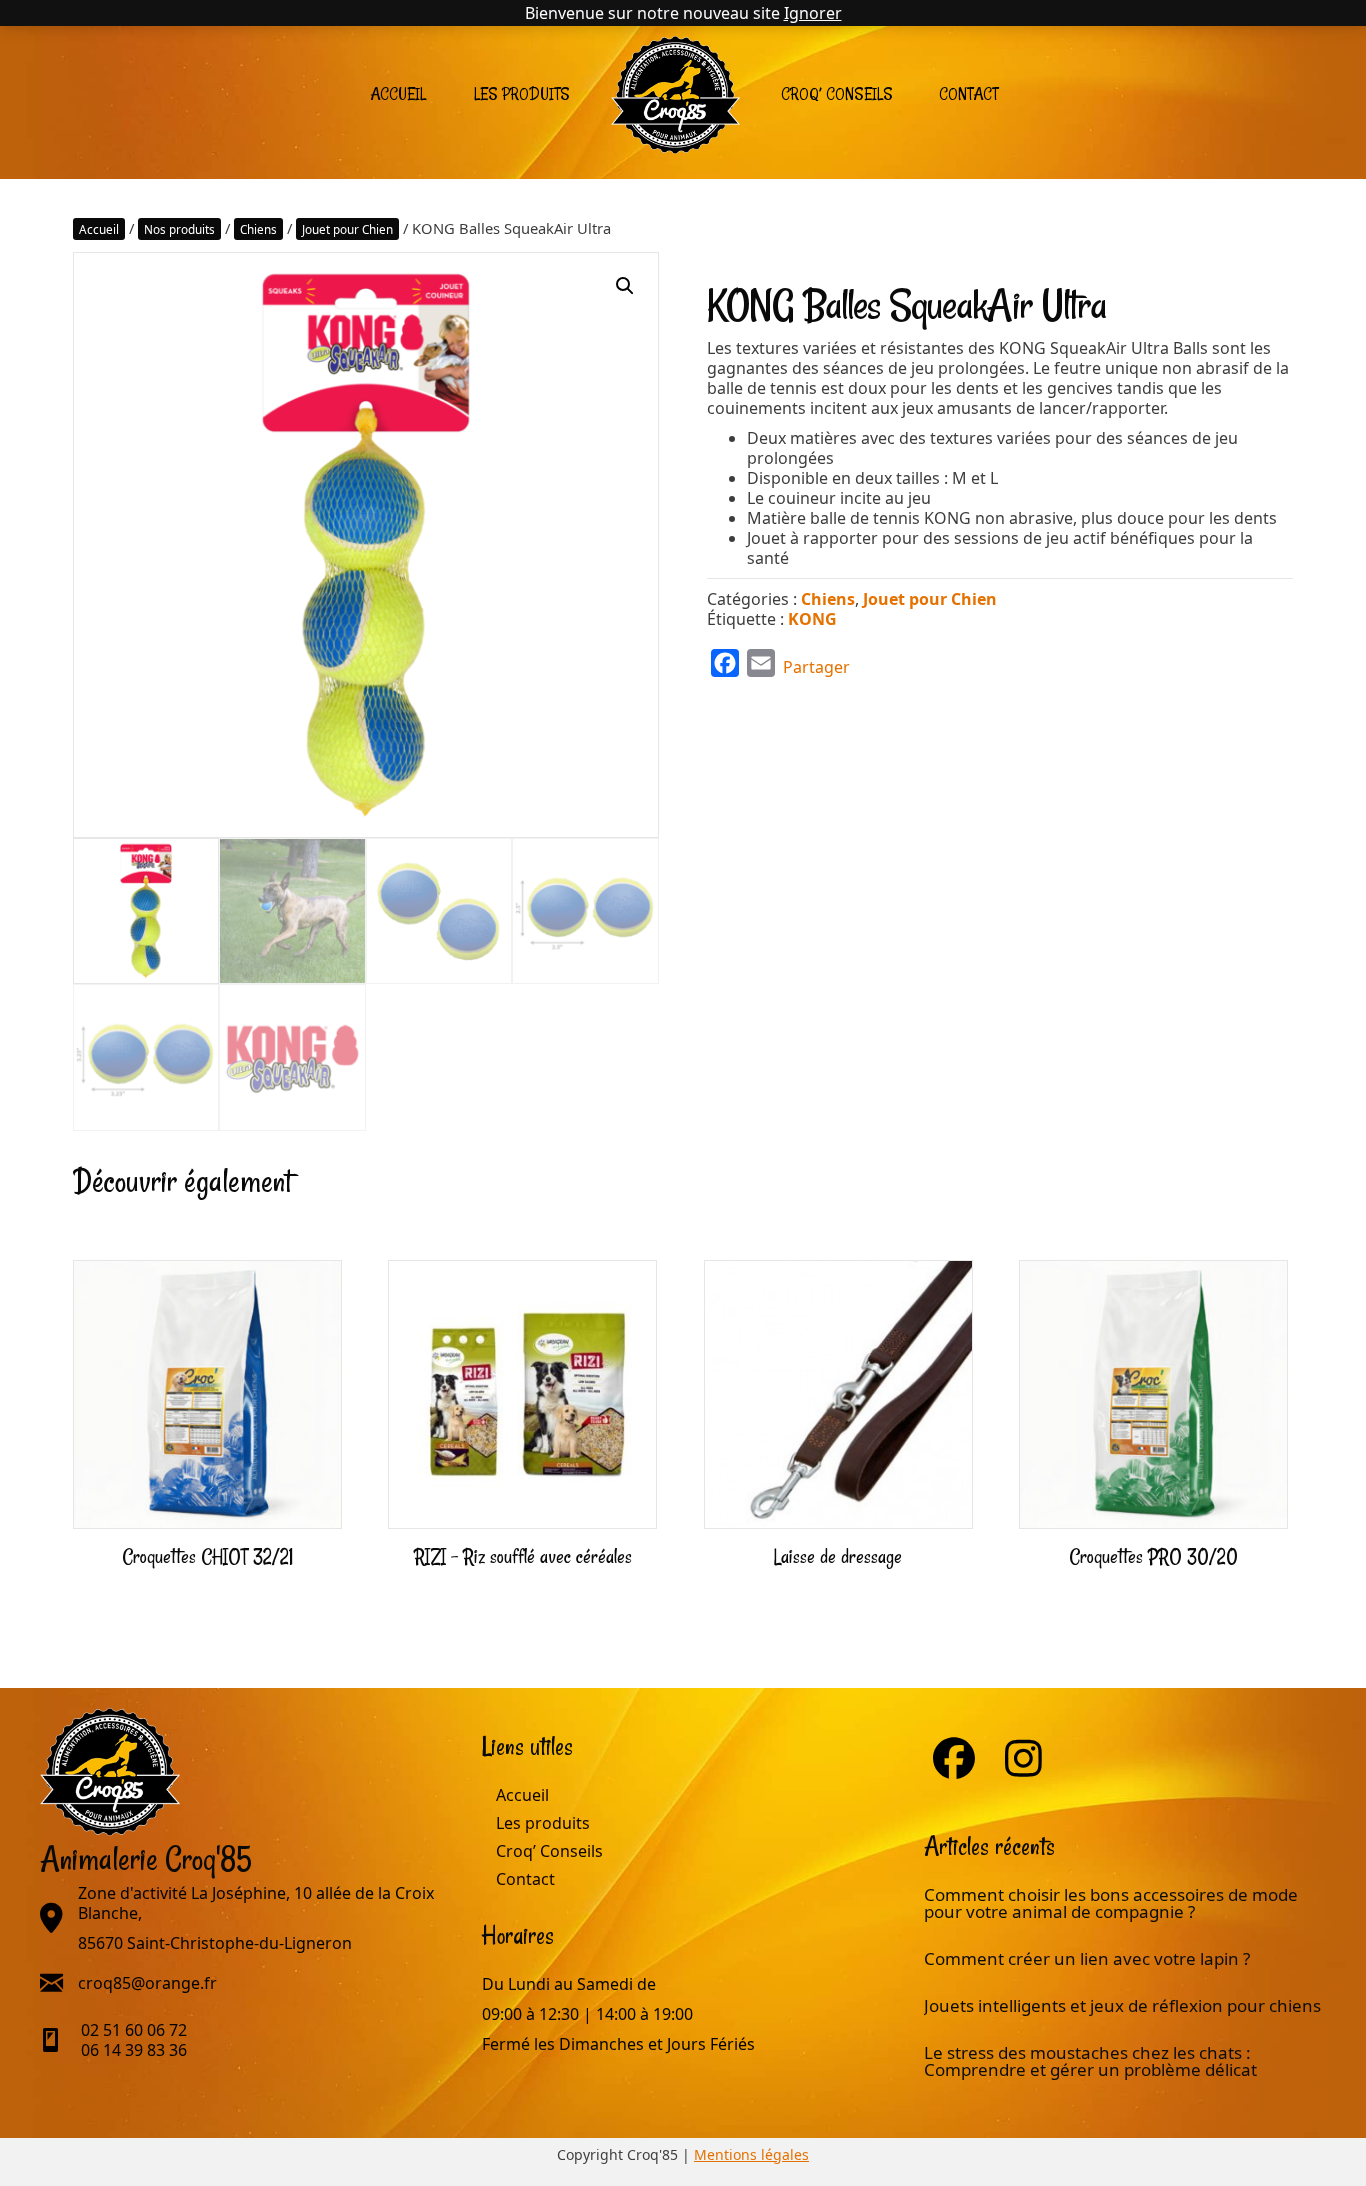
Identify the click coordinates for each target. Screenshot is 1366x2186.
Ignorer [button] (813, 13)
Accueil (398, 94)
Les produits (522, 94)
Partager (816, 667)
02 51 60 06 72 (134, 2030)
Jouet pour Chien (347, 229)
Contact (968, 94)
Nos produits (179, 229)
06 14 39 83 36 (134, 2050)
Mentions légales (751, 2154)
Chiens (258, 229)
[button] (625, 286)
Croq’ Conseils (837, 94)
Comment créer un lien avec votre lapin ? (1087, 1958)
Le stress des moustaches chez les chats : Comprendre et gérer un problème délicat (1090, 2061)
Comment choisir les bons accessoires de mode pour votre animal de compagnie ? (1111, 1903)
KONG (812, 619)
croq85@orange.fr (147, 1983)
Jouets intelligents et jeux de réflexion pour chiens (1124, 2005)
